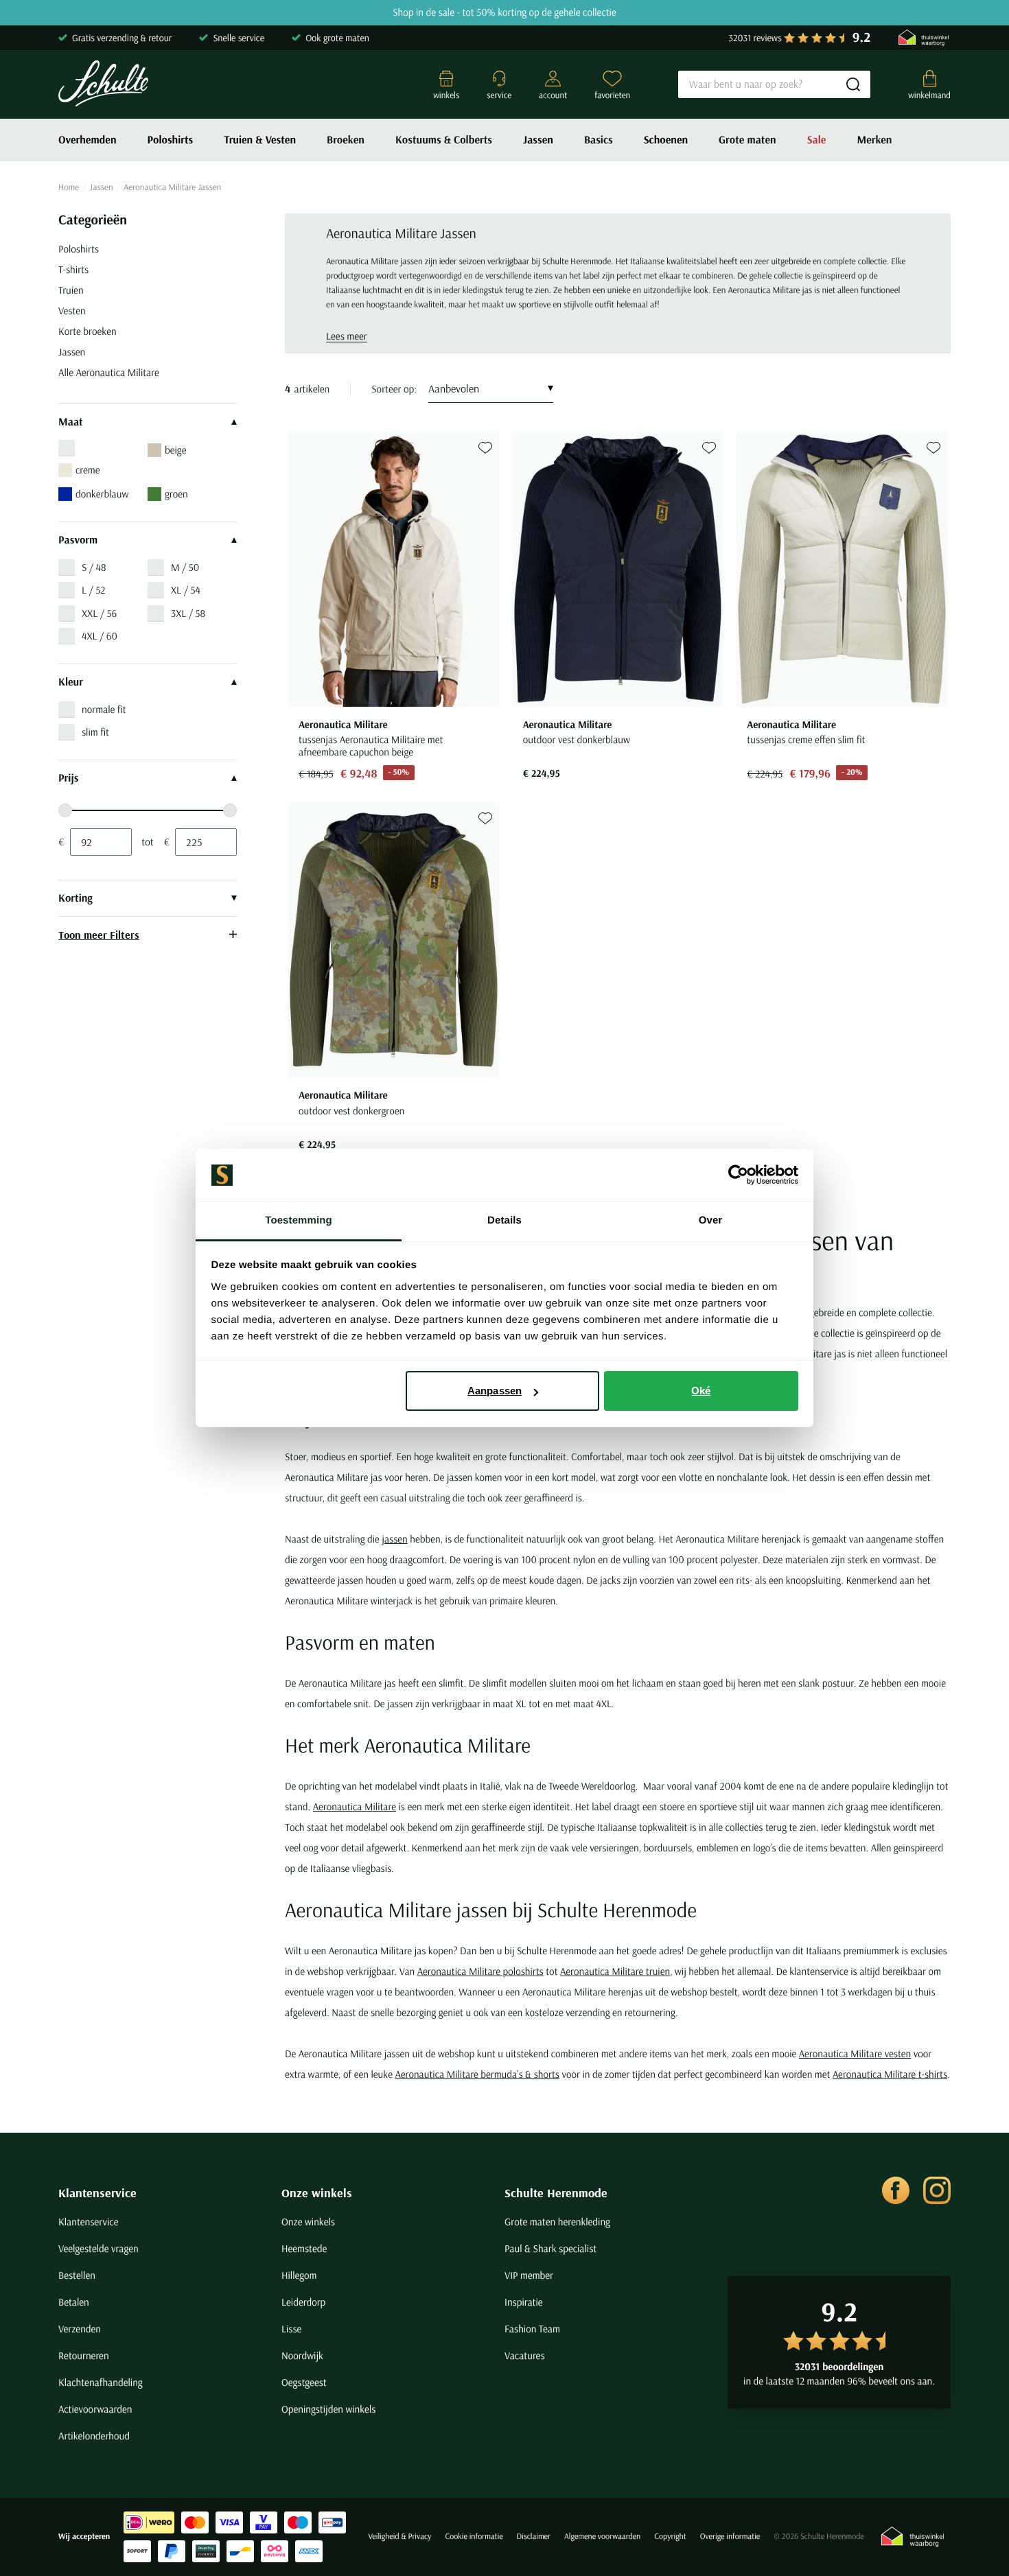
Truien (71, 290)
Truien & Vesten (260, 140)
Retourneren (84, 2355)
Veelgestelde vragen (98, 2248)
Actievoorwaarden (95, 2409)
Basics (599, 140)
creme (88, 470)
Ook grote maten (337, 38)
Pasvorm (78, 540)
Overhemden (88, 140)
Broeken (346, 140)
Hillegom (299, 2275)
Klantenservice (97, 2193)
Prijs (68, 778)
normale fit (104, 709)
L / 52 (93, 590)
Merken (874, 140)
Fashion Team (532, 2329)
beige (175, 450)
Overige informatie (730, 2537)
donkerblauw (102, 494)
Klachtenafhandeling (101, 2382)
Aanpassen (495, 1391)
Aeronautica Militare (355, 1806)
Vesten (72, 311)
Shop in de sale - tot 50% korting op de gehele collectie (505, 13)
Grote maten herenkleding (557, 2222)
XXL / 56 (99, 613)
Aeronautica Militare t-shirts (890, 2074)
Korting (76, 898)
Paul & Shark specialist (550, 2248)
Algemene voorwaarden (602, 2537)
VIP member (529, 2275)
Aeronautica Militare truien (615, 1971)
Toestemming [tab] (299, 1220)
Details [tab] (505, 1220)
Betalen (74, 2302)
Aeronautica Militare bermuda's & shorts (477, 2074)
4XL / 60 (100, 636)
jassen (394, 1539)
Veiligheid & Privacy (399, 2537)
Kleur (71, 682)
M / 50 (185, 567)
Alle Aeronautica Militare (109, 372)
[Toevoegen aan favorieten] (485, 448)
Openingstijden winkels (328, 2409)
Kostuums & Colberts (444, 140)
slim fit (95, 732)
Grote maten (747, 140)
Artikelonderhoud (94, 2436)
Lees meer (347, 336)
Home (69, 187)
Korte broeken (88, 331)
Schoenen (666, 140)
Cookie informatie (474, 2537)
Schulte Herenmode (556, 2193)
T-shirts (73, 269)
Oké (701, 1391)
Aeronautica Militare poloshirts (480, 1971)
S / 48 (94, 567)
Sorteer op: (394, 389)
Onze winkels (317, 2193)
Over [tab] (711, 1220)
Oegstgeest (304, 2382)
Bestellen (77, 2275)
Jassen (538, 140)
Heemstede (304, 2248)
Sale (817, 140)
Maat (71, 422)
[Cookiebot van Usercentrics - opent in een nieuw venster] (738, 1175)
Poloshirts (171, 140)
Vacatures (525, 2355)
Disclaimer (534, 2537)
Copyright (670, 2537)
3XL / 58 (188, 613)
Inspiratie (524, 2302)
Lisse (291, 2329)
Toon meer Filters (99, 935)
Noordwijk (302, 2355)
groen (176, 494)
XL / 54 (186, 590)
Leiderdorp (303, 2302)
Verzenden (80, 2329)
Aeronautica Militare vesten (855, 2053)
